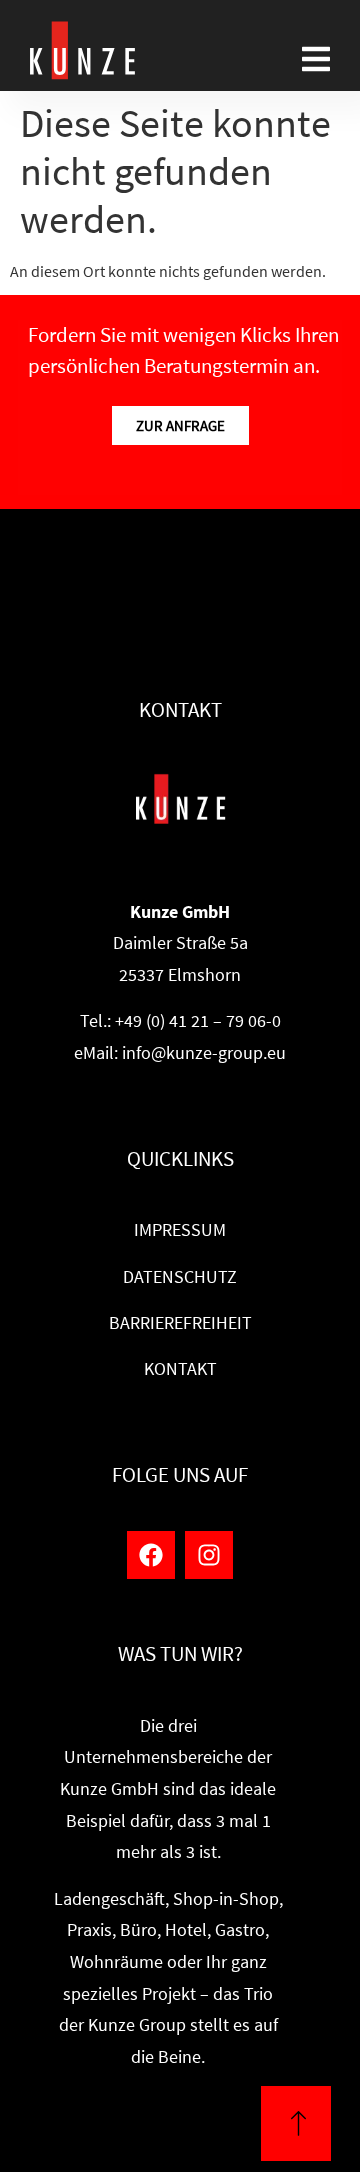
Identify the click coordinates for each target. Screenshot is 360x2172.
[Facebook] (151, 1555)
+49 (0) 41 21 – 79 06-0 (198, 1021)
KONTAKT (180, 1369)
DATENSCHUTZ (180, 1277)
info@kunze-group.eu (204, 1053)
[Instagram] (209, 1555)
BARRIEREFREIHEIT (180, 1323)
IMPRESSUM (180, 1230)
